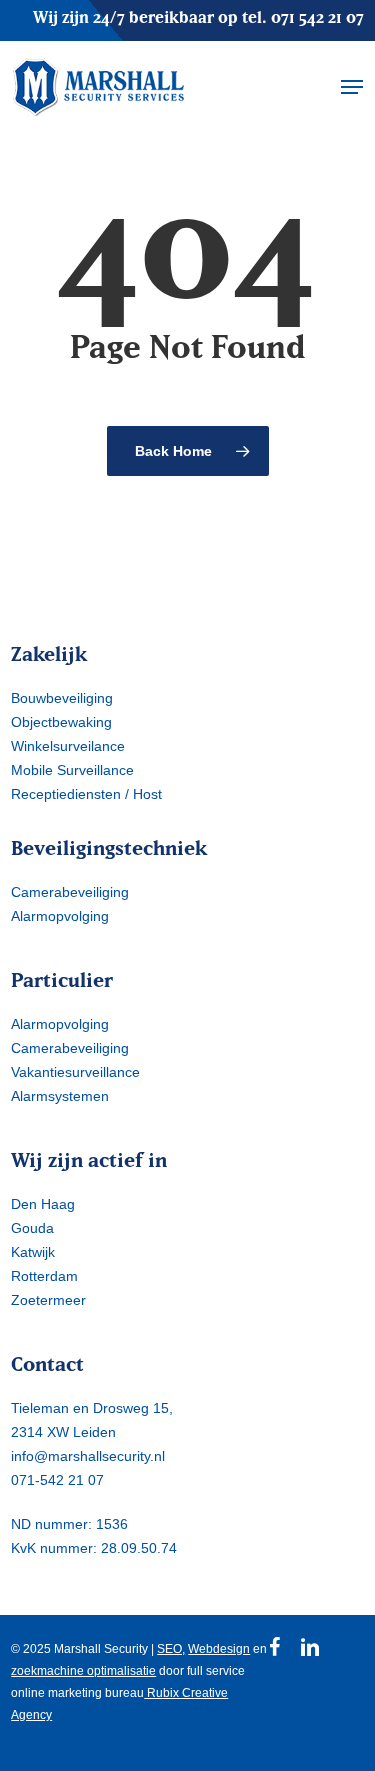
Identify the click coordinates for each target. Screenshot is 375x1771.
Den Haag (43, 1204)
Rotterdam (44, 1276)
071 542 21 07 (317, 17)
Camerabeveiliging (70, 892)
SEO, (171, 1649)
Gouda (32, 1228)
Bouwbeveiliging (62, 698)
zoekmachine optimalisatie (83, 1671)
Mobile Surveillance (72, 770)
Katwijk (33, 1252)
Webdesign (219, 1649)
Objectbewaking (61, 722)
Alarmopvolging (60, 916)
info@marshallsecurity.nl (88, 1456)
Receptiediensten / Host (86, 794)
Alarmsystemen (60, 1096)
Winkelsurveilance (68, 746)
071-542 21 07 (57, 1480)
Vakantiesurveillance (75, 1072)
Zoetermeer (48, 1300)
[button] (352, 87)
